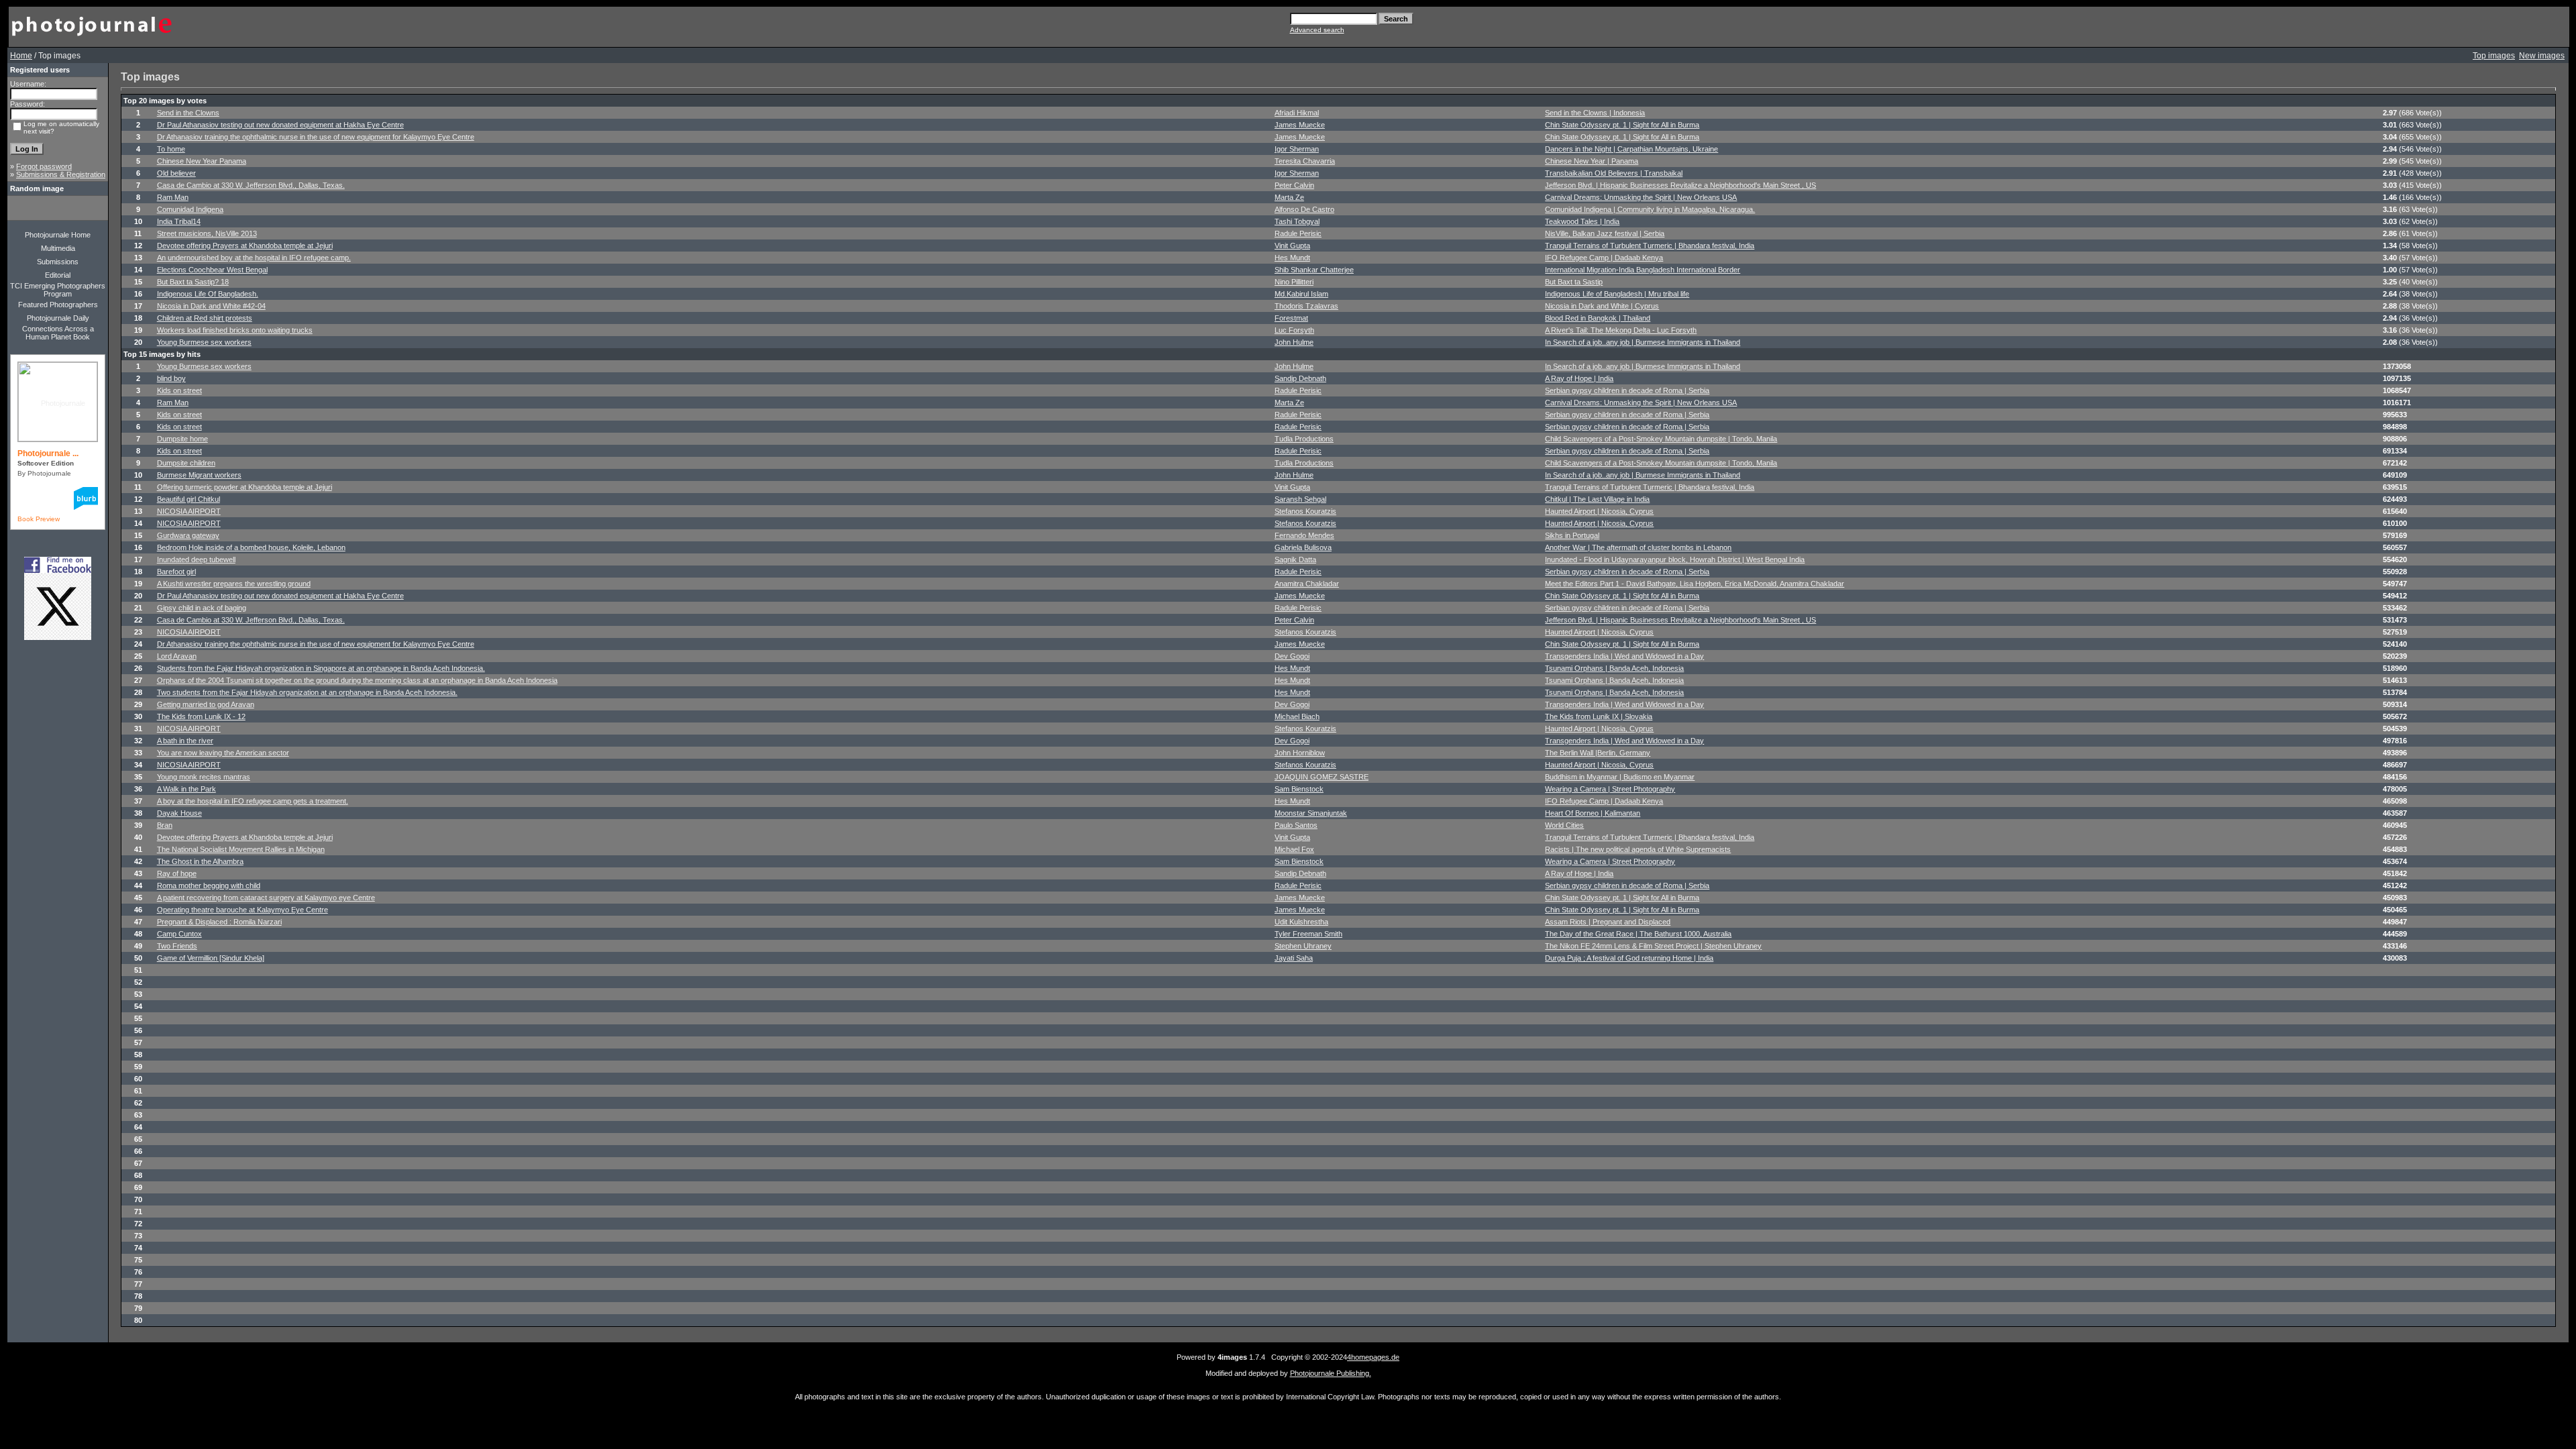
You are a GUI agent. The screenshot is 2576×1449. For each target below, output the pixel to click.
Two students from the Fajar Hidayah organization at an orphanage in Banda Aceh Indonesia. (307, 692)
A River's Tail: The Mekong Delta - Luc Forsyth (1621, 330)
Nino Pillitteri (1294, 282)
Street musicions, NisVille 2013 (207, 233)
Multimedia (58, 248)
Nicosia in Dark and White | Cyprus (1602, 306)
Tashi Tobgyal (1297, 221)
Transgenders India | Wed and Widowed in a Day (1624, 656)
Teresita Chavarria (1305, 161)
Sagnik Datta (1295, 559)
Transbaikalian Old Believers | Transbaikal (1614, 173)
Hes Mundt (1292, 258)
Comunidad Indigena (190, 209)
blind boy (171, 378)
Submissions (58, 262)
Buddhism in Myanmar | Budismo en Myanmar (1620, 777)
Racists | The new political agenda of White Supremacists (1638, 849)
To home (171, 149)
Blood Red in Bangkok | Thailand (1598, 318)
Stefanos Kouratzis (1305, 511)
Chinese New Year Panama (202, 161)
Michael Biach (1297, 716)
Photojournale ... (48, 453)
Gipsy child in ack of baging (202, 608)
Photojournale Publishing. (1331, 1373)
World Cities (1564, 825)
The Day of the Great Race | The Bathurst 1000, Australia (1638, 934)
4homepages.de (1373, 1357)
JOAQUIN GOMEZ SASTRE (1322, 777)
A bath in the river (185, 741)
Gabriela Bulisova (1303, 547)
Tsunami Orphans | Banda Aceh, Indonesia (1614, 668)
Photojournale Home (58, 235)
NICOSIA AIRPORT (189, 511)
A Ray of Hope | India (1579, 378)
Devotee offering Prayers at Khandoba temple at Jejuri (245, 246)
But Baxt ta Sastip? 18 (193, 282)
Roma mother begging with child (209, 885)
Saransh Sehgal (1300, 499)
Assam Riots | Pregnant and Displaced (1608, 922)
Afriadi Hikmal (1297, 113)
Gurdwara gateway (188, 535)
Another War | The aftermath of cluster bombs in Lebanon (1638, 547)
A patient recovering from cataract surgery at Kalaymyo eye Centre (266, 898)
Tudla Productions (1304, 439)
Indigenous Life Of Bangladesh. (208, 294)
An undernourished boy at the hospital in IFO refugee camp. (254, 258)
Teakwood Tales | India (1582, 221)
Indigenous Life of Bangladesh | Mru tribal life (1617, 294)
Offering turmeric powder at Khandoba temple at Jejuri (245, 487)
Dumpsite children (186, 463)
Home (21, 56)
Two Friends (177, 946)
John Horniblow (1300, 753)
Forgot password (44, 166)
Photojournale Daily (58, 318)
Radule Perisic (1298, 233)
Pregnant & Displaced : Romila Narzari (219, 922)
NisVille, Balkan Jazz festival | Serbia (1605, 233)
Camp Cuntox (179, 934)
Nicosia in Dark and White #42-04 (211, 306)
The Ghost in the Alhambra (200, 861)
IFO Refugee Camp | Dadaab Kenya (1604, 258)
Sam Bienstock (1299, 789)
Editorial (58, 275)
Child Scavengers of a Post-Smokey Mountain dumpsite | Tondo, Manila (1661, 439)
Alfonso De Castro (1304, 209)
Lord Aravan (177, 656)
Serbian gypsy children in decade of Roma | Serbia (1627, 390)
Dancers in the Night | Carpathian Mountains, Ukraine (1631, 149)
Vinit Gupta (1292, 246)
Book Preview (39, 519)
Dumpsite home (182, 439)
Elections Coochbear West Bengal (212, 270)
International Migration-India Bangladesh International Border (1643, 270)
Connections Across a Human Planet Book (58, 333)
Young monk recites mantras (204, 777)
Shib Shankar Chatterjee (1314, 270)
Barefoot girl (176, 572)
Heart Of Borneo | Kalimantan (1593, 813)
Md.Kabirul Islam (1301, 294)
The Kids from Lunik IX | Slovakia (1599, 716)
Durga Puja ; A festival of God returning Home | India (1629, 958)
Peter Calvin (1294, 185)
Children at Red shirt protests (205, 318)
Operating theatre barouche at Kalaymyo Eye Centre (243, 910)
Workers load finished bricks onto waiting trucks (235, 330)
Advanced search (1317, 30)
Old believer (176, 173)
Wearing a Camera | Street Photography (1610, 789)
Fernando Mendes (1304, 535)
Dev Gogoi (1292, 656)
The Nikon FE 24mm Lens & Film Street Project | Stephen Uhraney (1653, 946)
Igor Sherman (1297, 149)
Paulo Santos (1296, 825)
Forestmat (1291, 318)
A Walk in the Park (186, 789)
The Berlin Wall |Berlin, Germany (1598, 753)
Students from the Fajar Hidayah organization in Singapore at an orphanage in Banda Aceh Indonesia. (321, 668)
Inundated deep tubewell (196, 559)
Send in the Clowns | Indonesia (1595, 113)
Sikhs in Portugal (1572, 535)
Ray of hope (177, 873)
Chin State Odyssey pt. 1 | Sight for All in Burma (1622, 125)
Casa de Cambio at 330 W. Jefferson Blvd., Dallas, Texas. (251, 185)
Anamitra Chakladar (1307, 584)
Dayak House (179, 813)
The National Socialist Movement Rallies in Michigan (241, 849)
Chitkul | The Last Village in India (1597, 499)
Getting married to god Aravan (206, 704)
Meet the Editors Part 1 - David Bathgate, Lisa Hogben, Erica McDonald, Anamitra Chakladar (1695, 584)
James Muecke (1300, 125)
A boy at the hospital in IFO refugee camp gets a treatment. (253, 801)
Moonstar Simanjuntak (1311, 813)
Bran (165, 825)
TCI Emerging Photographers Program (58, 290)
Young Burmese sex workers (204, 342)
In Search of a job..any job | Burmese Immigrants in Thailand (1643, 342)
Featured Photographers (58, 305)
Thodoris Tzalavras (1306, 306)
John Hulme (1294, 342)
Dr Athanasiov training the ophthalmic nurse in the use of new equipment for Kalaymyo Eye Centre (316, 137)
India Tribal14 (179, 221)
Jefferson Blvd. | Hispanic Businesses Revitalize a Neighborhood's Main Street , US (1680, 185)
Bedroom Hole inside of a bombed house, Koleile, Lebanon (251, 547)
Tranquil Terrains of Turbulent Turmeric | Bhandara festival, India (1650, 246)
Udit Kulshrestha (1301, 922)
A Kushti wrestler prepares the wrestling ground (234, 584)
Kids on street (179, 390)
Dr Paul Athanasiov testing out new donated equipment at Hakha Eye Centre (280, 125)
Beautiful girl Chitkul (189, 499)
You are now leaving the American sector (223, 753)
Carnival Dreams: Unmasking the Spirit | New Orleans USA (1641, 197)
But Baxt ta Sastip (1574, 282)
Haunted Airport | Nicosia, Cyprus (1599, 511)
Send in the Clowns (188, 113)
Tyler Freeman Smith (1308, 934)
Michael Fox (1294, 849)
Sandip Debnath (1300, 378)
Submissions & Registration (61, 174)
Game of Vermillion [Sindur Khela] (211, 958)
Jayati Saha (1294, 958)
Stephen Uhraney (1303, 946)
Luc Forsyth (1294, 330)
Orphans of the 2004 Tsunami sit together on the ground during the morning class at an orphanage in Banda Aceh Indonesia (357, 680)
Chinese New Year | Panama (1592, 161)
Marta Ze (1289, 197)
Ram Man (173, 197)
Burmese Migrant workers (199, 475)
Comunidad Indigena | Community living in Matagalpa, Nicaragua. (1650, 209)
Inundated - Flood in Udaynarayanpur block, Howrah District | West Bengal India (1675, 559)
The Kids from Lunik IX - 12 (201, 716)
